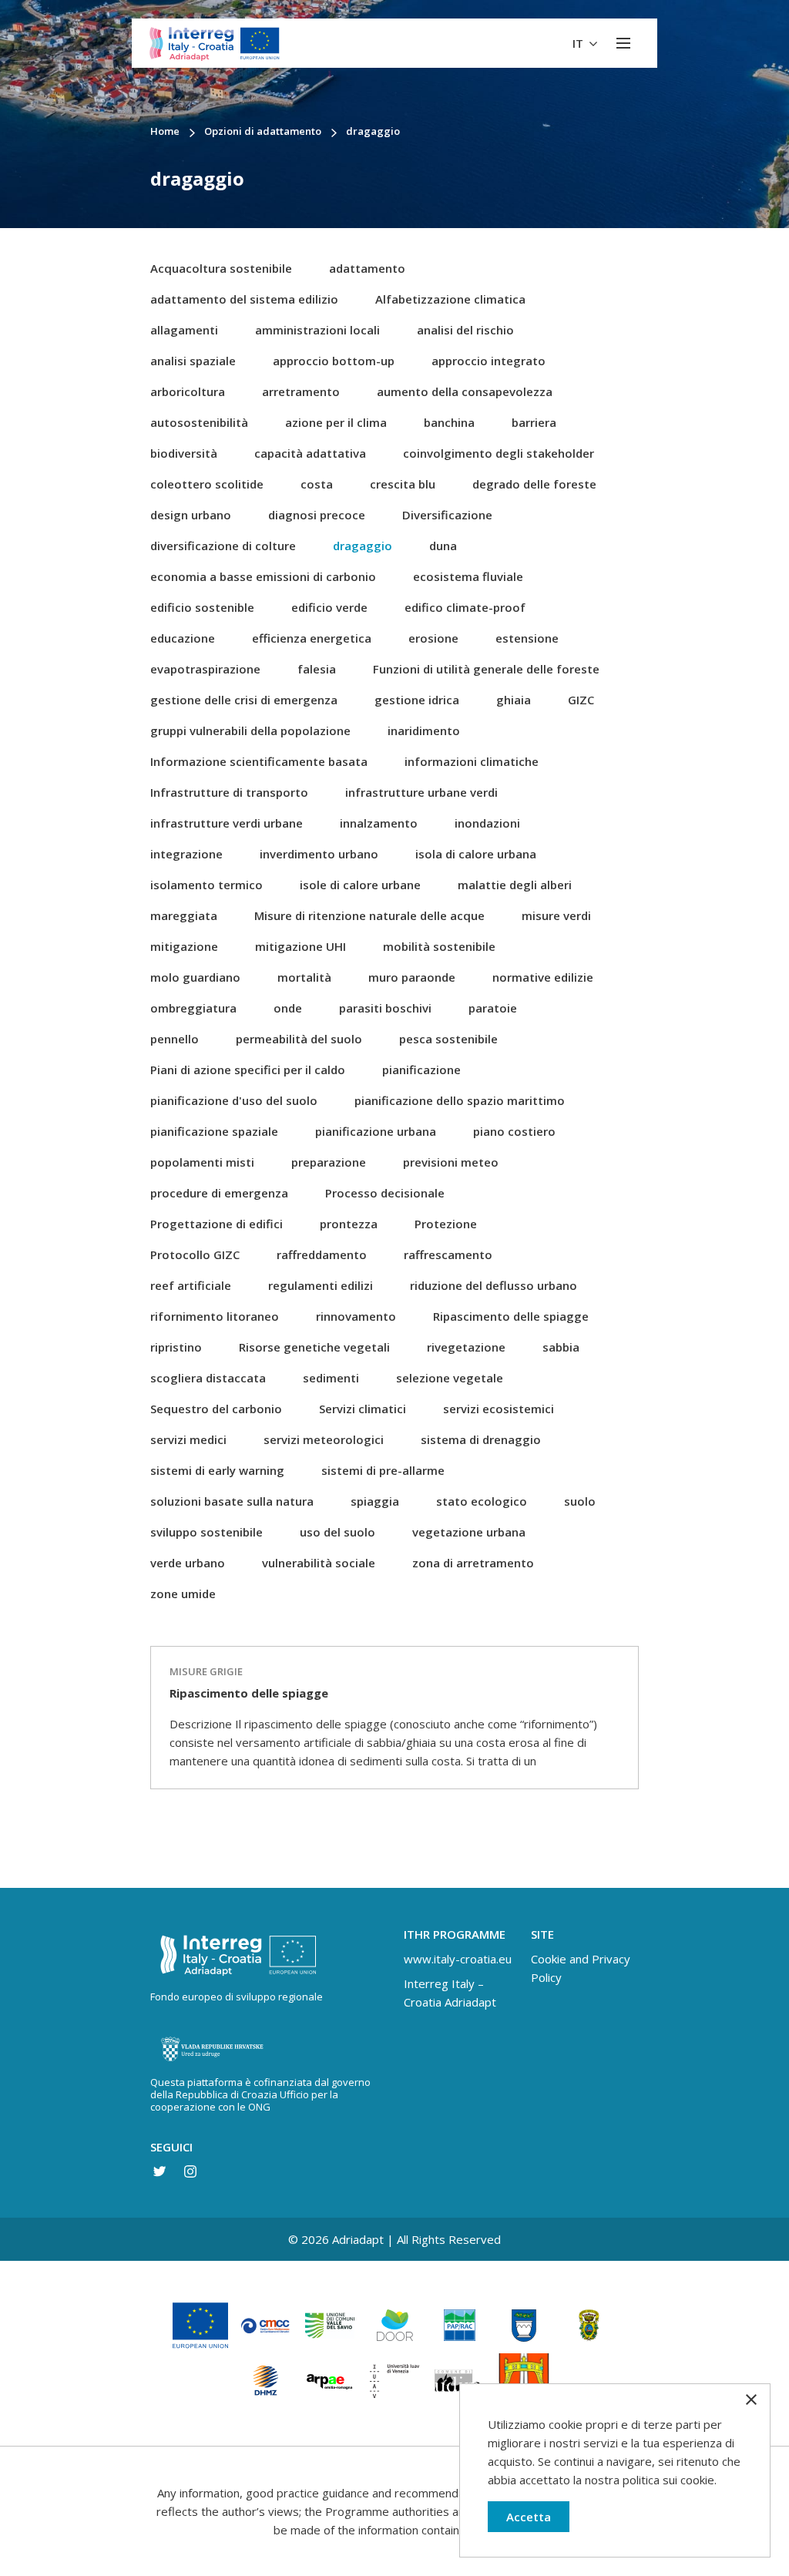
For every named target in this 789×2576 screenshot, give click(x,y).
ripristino (176, 1347)
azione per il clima (336, 422)
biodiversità (184, 453)
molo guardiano (195, 977)
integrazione (186, 854)
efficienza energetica (312, 638)
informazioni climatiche (472, 761)
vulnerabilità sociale (319, 1563)
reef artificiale (191, 1285)
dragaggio (363, 546)
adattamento (367, 268)
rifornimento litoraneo (215, 1316)
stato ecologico (482, 1501)
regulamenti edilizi (321, 1285)
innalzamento (379, 823)
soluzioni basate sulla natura (232, 1501)
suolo (580, 1501)
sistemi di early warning (217, 1470)
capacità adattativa (310, 453)
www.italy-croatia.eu (458, 1959)
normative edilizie (543, 977)
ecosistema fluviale (468, 576)
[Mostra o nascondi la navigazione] (623, 43)
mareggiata (184, 915)
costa (317, 484)
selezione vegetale (450, 1378)
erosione (433, 638)
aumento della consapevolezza (465, 391)
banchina (449, 422)
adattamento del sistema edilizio (244, 299)
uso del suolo (337, 1532)
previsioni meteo (451, 1162)
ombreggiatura (193, 1008)
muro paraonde (412, 977)
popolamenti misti (202, 1162)
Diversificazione (447, 515)
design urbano (191, 515)
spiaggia (375, 1501)
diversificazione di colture (223, 546)
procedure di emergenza (219, 1193)
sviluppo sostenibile (206, 1532)
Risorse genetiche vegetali (314, 1347)
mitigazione (184, 946)
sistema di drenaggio (481, 1439)
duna (443, 546)
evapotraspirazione (205, 669)
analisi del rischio (465, 330)
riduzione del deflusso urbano (494, 1285)
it (579, 43)
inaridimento (424, 730)
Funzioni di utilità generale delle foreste (486, 669)
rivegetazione (466, 1347)
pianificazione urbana (376, 1131)
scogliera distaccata (208, 1378)
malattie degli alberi (515, 885)
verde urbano (188, 1563)
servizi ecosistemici (499, 1409)
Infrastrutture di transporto (229, 792)
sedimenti (331, 1378)
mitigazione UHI (300, 946)
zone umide (183, 1594)
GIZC (581, 700)
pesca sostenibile (448, 1039)
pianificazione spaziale (214, 1131)
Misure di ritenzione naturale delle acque (369, 915)
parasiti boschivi (385, 1008)
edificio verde (329, 607)
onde (288, 1008)
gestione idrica (417, 700)
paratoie (493, 1008)
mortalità (304, 977)
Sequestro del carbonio (216, 1409)
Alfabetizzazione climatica (450, 299)
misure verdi (556, 915)
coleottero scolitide (207, 484)
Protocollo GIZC (195, 1254)
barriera (534, 422)
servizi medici (188, 1439)
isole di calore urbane (360, 885)
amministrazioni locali (317, 330)
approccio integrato (489, 361)
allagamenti (184, 330)
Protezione (446, 1224)
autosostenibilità (199, 422)
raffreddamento (322, 1254)
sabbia (561, 1347)
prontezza (349, 1224)
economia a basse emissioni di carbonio (263, 576)
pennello (175, 1039)
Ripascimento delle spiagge (511, 1316)
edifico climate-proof (465, 607)
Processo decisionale (385, 1193)
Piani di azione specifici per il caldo (248, 1070)
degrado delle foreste (534, 484)
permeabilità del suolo (299, 1039)
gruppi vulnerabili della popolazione (250, 730)
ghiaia (514, 700)
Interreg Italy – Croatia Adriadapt (450, 1993)
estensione (527, 638)
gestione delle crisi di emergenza (244, 700)
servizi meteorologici (324, 1439)
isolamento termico (206, 885)
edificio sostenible (202, 607)
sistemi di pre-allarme (383, 1470)
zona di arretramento (473, 1563)
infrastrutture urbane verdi (421, 792)
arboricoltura (188, 391)
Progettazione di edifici (217, 1224)
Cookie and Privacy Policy (581, 1968)
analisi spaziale (193, 361)
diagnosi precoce (317, 515)
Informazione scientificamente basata (259, 761)
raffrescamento (448, 1254)
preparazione (329, 1162)
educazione (183, 638)
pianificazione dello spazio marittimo (460, 1100)
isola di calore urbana (476, 854)
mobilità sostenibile (439, 946)
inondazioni (487, 823)
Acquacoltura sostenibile (221, 268)
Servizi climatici (363, 1409)
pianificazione (421, 1070)
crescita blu (403, 484)
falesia (317, 669)
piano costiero (514, 1131)
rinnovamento (356, 1316)
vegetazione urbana (469, 1532)
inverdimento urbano (319, 854)
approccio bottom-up (334, 361)
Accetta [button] (529, 2517)
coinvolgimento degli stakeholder (499, 453)
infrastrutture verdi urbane (227, 823)
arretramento (301, 391)
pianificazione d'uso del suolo (234, 1100)
